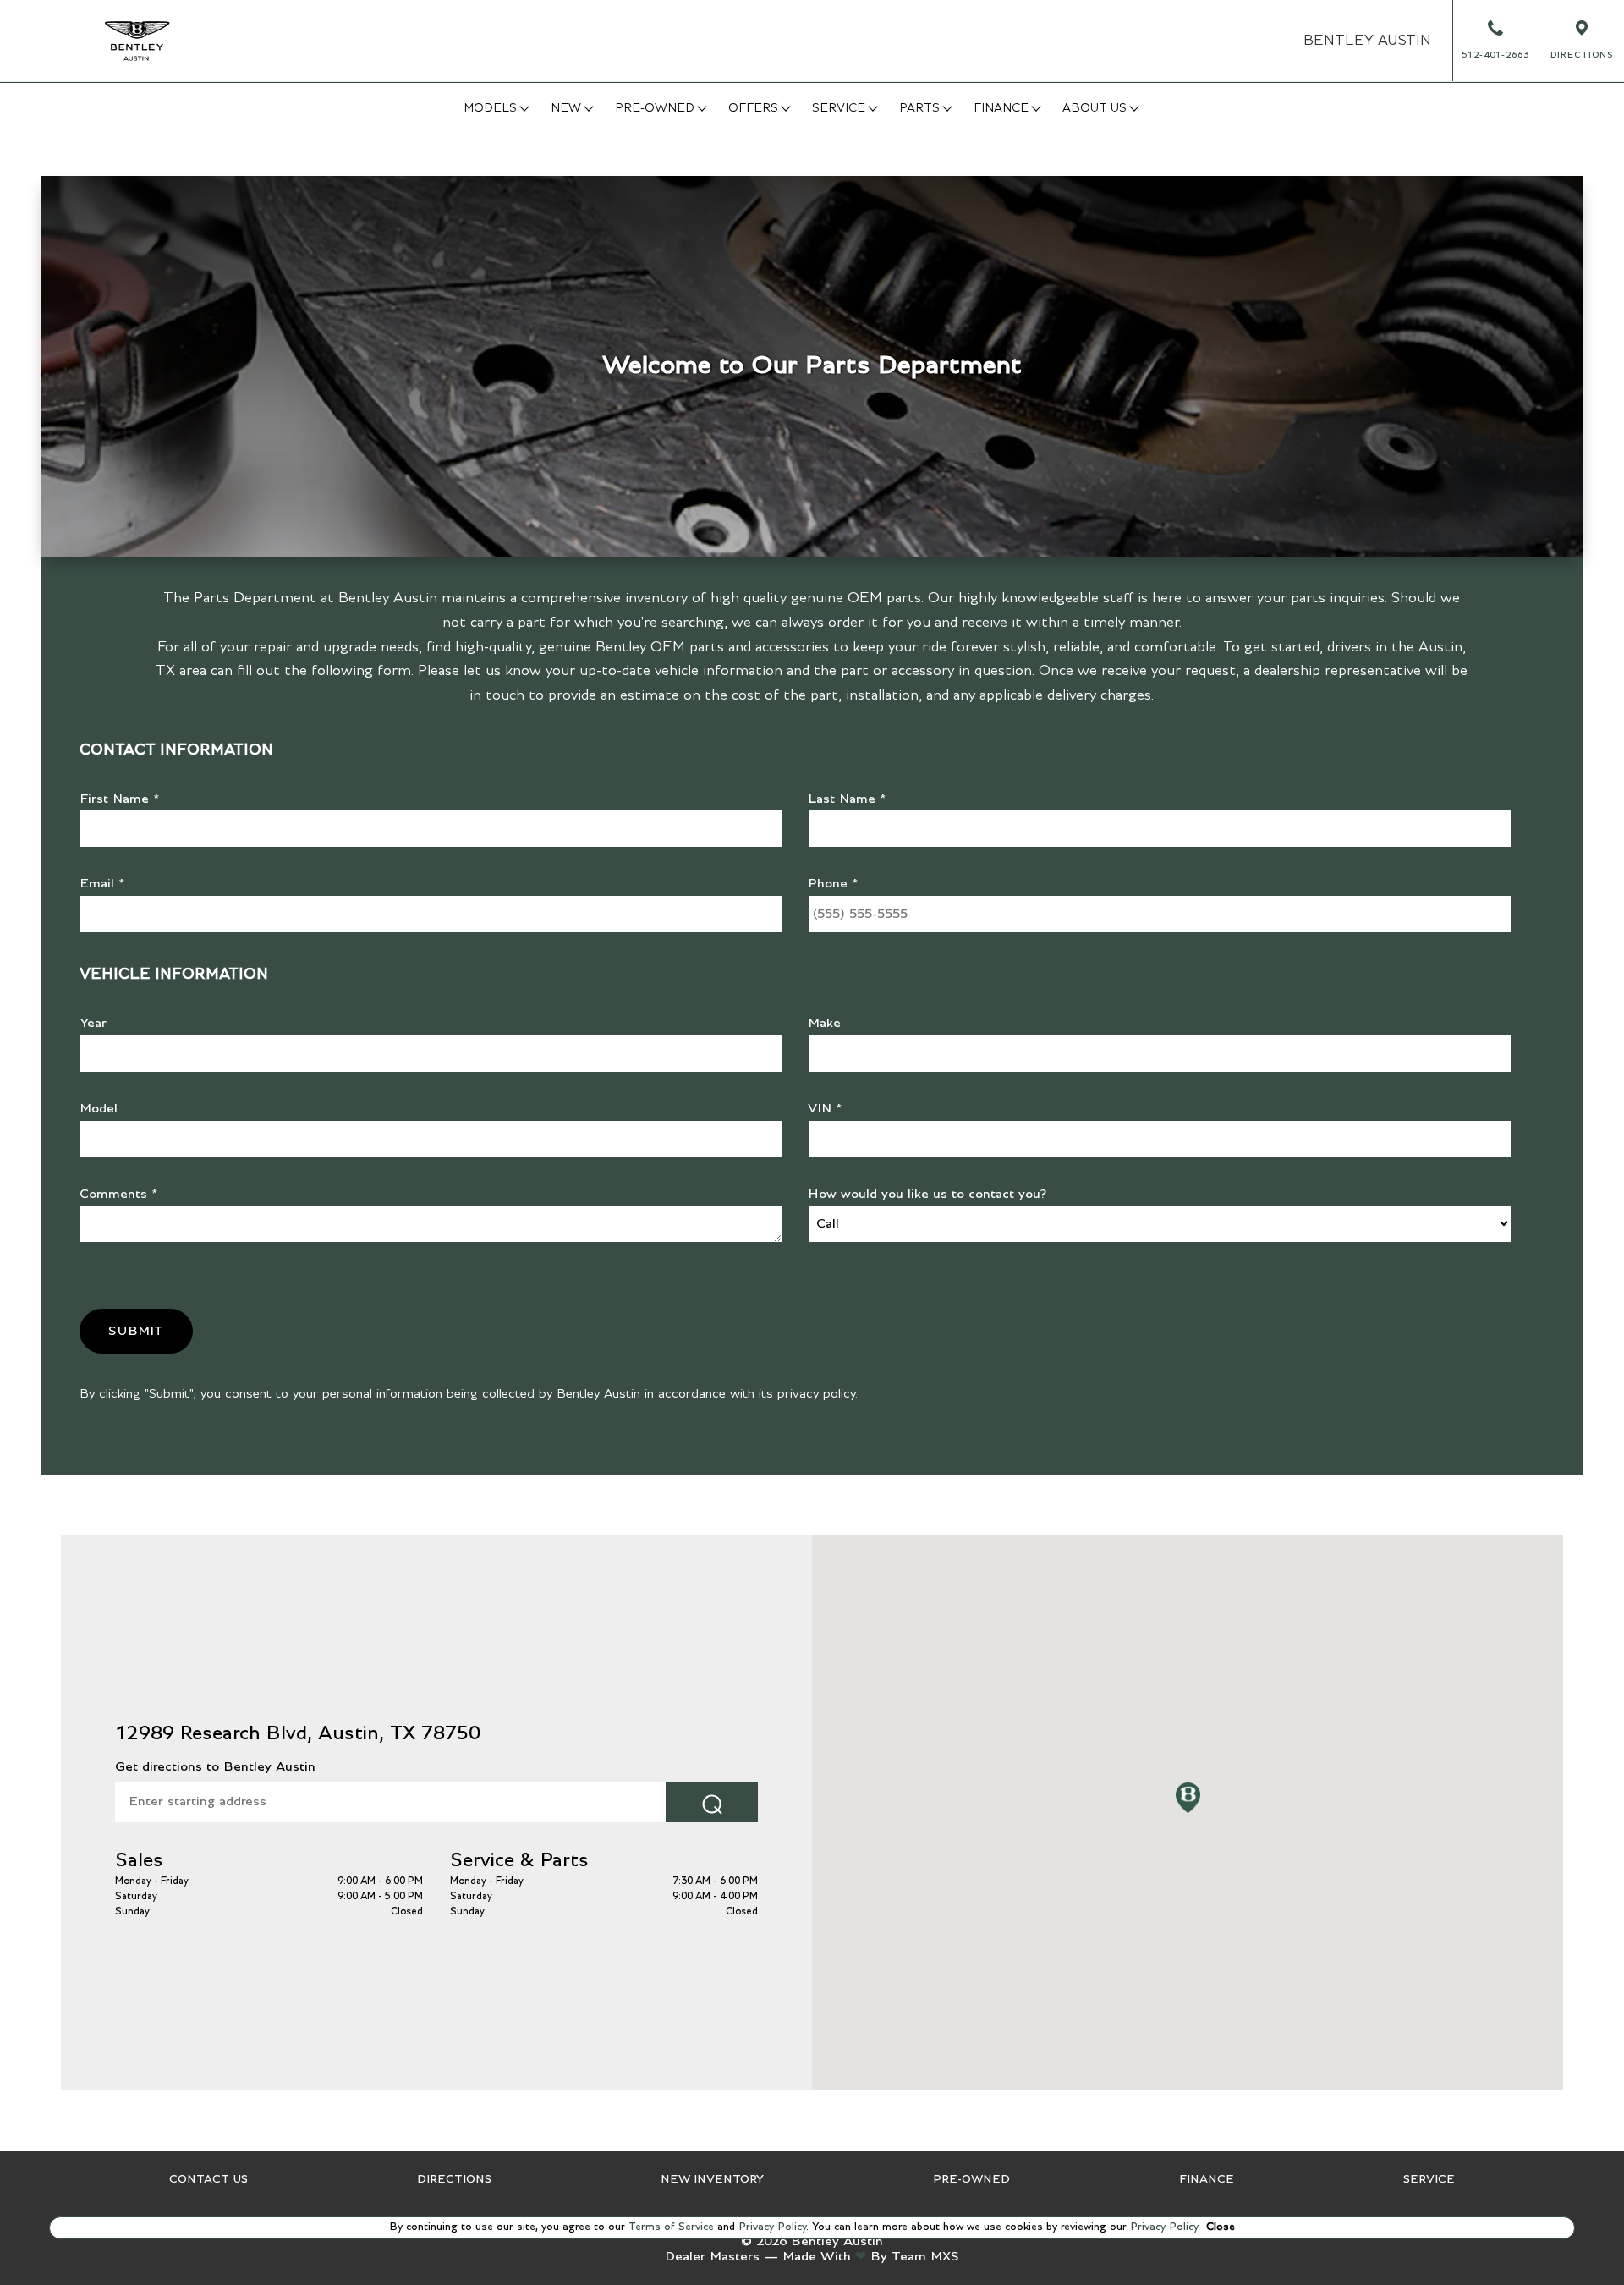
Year (93, 1023)
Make (824, 1023)
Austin (1367, 41)
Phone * (833, 883)
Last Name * (847, 799)
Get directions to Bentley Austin (215, 1766)
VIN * (825, 1108)
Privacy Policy (771, 2227)
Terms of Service (671, 2227)
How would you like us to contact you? (927, 1194)
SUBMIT (136, 1331)
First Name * (120, 799)
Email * (102, 883)
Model (99, 1108)
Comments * (119, 1194)
